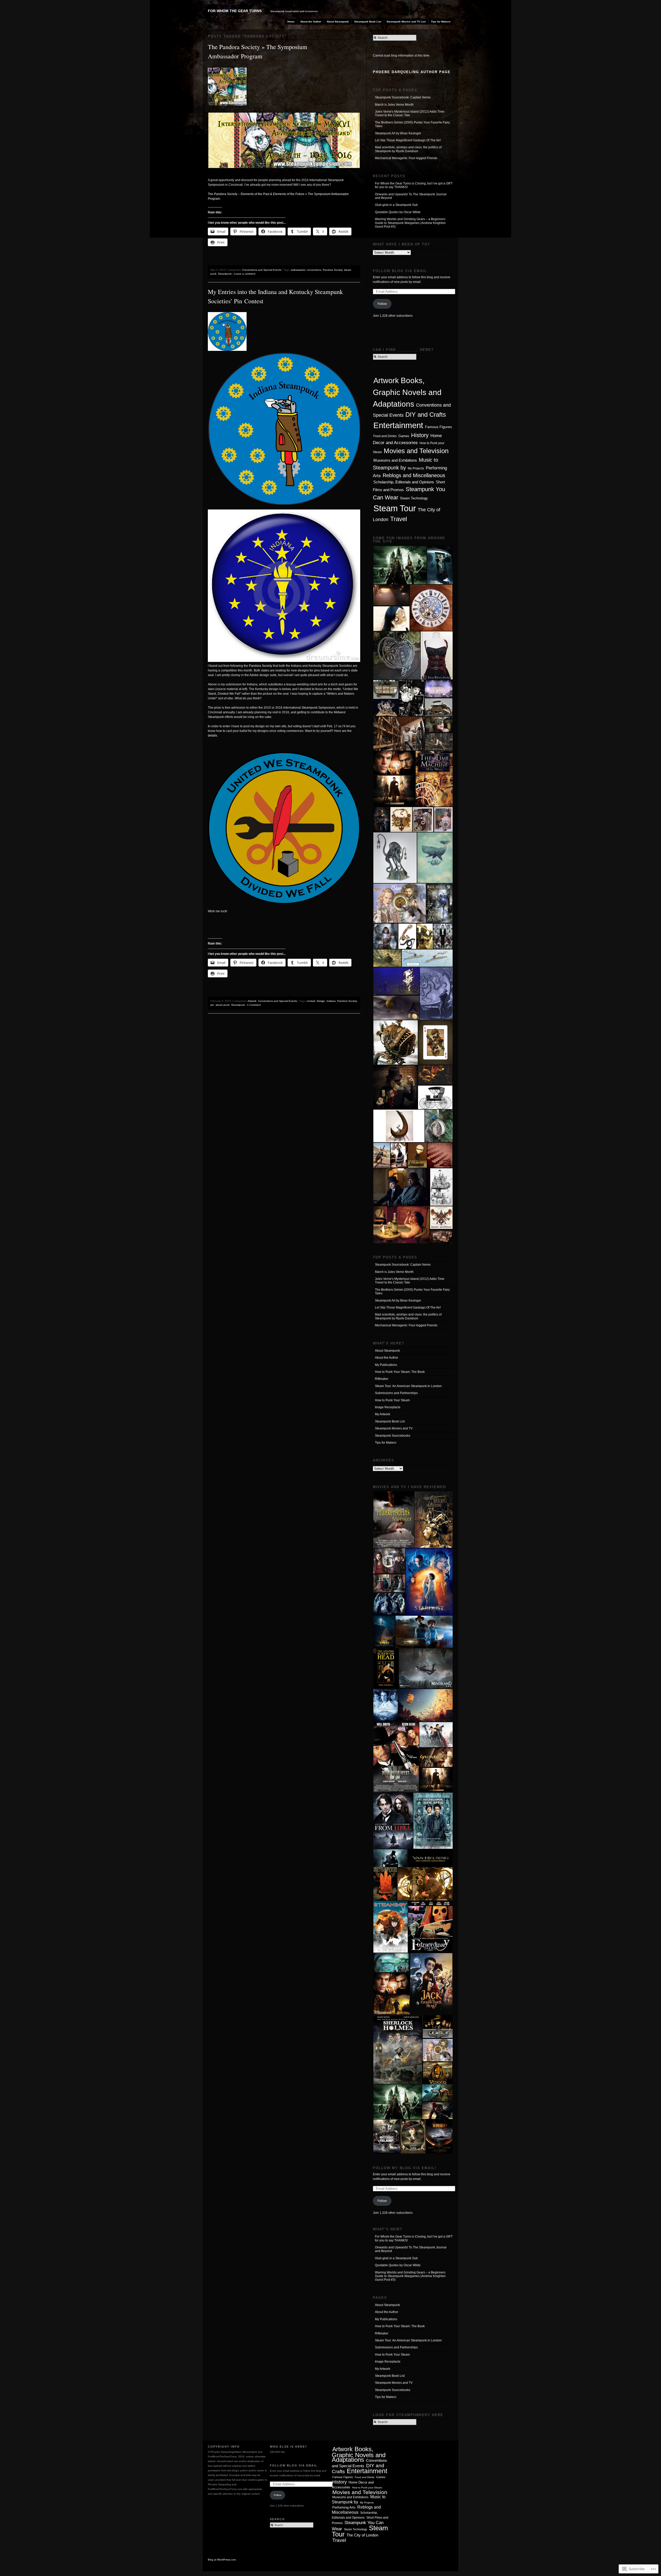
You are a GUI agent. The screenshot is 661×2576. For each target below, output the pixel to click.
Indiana (331, 1001)
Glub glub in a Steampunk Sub (396, 205)
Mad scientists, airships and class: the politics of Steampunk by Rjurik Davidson (408, 149)
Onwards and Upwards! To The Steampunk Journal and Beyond (411, 196)
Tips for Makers (441, 22)
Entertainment (398, 425)
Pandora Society (333, 270)
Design (321, 1001)
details (213, 736)
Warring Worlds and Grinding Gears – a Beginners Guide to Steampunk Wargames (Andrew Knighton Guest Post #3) (410, 223)
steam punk (223, 1005)
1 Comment (254, 1005)
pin (212, 1005)
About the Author (311, 22)
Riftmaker (382, 1379)
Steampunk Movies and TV (394, 1428)
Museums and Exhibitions (395, 460)
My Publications (386, 1365)
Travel (399, 519)
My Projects (416, 468)
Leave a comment (245, 274)
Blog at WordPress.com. (222, 2560)
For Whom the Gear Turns (235, 11)
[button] (400, 565)
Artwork (252, 1001)
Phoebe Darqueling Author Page (412, 72)
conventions (314, 270)
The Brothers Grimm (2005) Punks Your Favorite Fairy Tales (412, 124)
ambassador (298, 270)
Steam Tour (395, 508)
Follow (382, 304)
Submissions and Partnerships (396, 1393)
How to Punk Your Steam (392, 1400)
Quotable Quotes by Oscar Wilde (398, 212)
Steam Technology (414, 498)
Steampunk (225, 274)
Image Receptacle (388, 1407)
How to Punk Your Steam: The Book (400, 1372)
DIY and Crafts (426, 415)
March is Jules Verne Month (394, 105)
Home (291, 22)
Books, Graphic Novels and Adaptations (407, 392)
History (420, 435)
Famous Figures (438, 427)
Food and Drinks (385, 436)
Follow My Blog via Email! (405, 2168)
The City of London (362, 2535)
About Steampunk (338, 22)
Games (404, 436)
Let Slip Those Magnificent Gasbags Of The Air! (408, 140)
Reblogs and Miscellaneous (414, 475)
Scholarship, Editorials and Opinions (404, 482)
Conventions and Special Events (262, 270)
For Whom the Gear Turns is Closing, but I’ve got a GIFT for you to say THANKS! (414, 185)
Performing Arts (344, 2507)
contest (311, 1001)
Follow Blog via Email (400, 271)
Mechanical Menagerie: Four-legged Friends (406, 158)
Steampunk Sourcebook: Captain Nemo (403, 97)
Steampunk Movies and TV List (406, 22)
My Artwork (383, 1414)
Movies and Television (416, 451)
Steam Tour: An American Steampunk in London (408, 1386)
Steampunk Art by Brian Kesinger (398, 133)
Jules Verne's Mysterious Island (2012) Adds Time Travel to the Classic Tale (410, 113)
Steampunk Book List (368, 22)
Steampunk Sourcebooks (393, 1436)
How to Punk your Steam (367, 2488)
